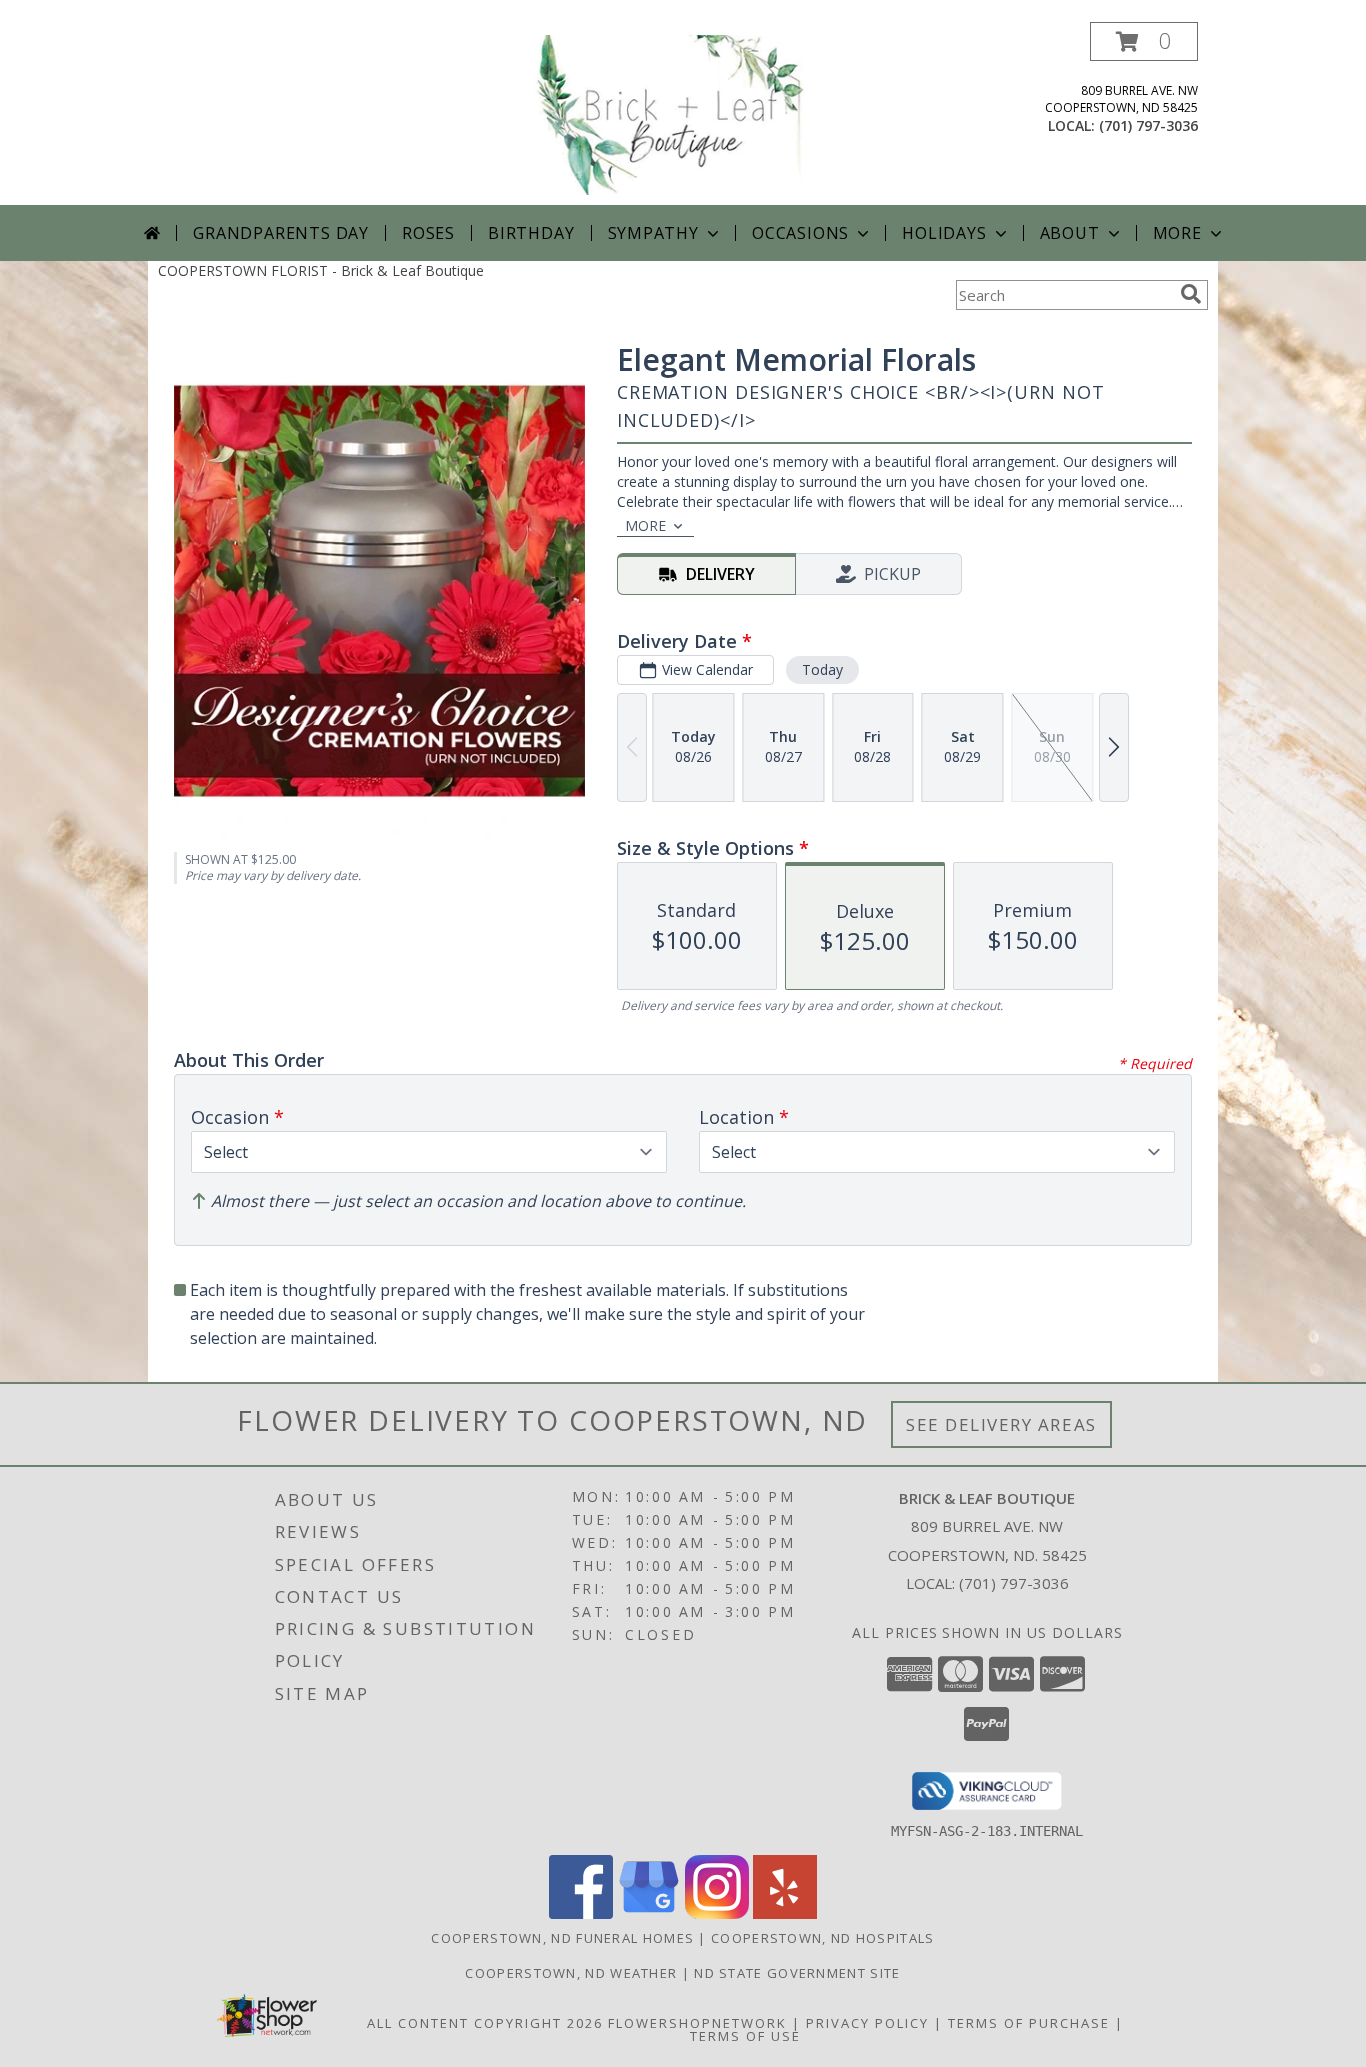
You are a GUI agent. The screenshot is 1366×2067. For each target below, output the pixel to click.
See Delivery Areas (1001, 1424)
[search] (1191, 294)
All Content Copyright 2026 (485, 2023)
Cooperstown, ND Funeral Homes (562, 1938)
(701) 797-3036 (1148, 125)
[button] (1144, 41)
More (1177, 233)
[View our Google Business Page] (649, 1913)
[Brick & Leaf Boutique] (685, 113)
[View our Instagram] (717, 1913)
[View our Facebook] (581, 1913)
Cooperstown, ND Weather (571, 1973)
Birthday (531, 233)
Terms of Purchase (1029, 2023)
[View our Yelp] (785, 1913)
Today (822, 669)
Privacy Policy (867, 2023)
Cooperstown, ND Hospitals (823, 1938)
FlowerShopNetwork (697, 2023)
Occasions (800, 233)
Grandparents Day (281, 233)
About (1070, 233)
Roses (428, 233)
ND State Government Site (797, 1973)
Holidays (944, 233)
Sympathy (653, 233)
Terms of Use (745, 2036)
